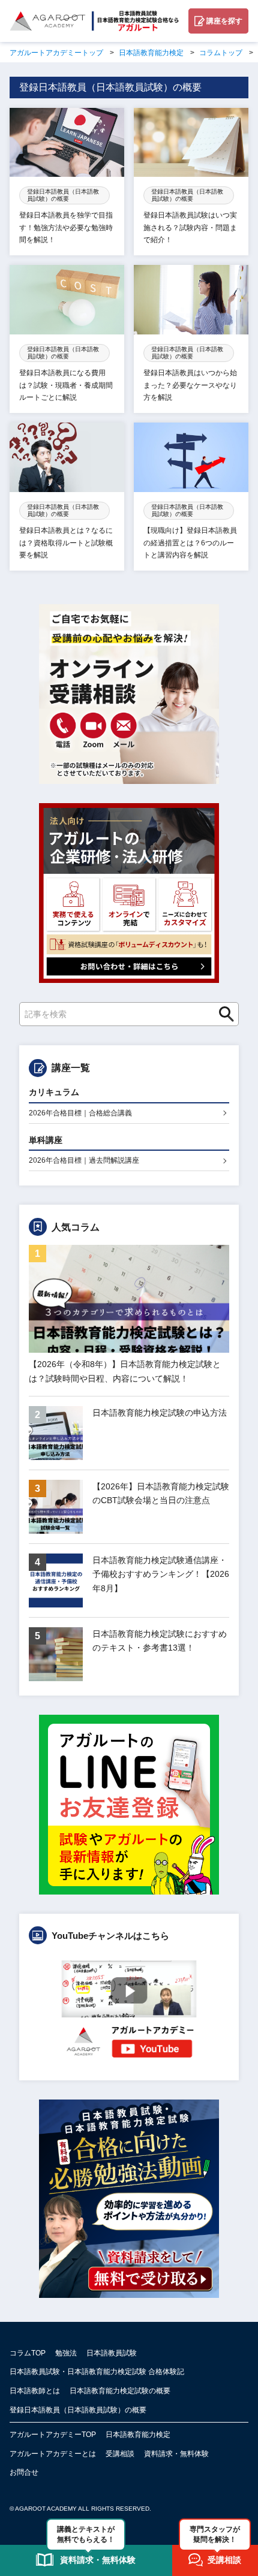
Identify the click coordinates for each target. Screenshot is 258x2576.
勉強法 (66, 2353)
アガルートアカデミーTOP (53, 2435)
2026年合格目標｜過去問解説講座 (84, 1160)
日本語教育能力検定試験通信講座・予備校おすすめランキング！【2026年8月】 (161, 1574)
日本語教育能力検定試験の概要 (120, 2391)
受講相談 (120, 2454)
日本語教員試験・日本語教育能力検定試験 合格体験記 (97, 2372)
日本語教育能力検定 (138, 2435)
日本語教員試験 (112, 2353)
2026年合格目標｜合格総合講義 (80, 1113)
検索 (223, 1014)
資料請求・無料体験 (176, 2454)
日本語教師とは (35, 2391)
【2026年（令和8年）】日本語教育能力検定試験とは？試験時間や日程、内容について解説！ (125, 1371)
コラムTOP (28, 2353)
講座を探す (224, 21)
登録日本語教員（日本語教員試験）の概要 (78, 2410)
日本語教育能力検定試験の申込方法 (160, 1413)
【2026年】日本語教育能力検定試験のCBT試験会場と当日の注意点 (161, 1494)
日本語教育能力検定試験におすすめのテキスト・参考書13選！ (160, 1641)
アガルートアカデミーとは (53, 2454)
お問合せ (24, 2472)
